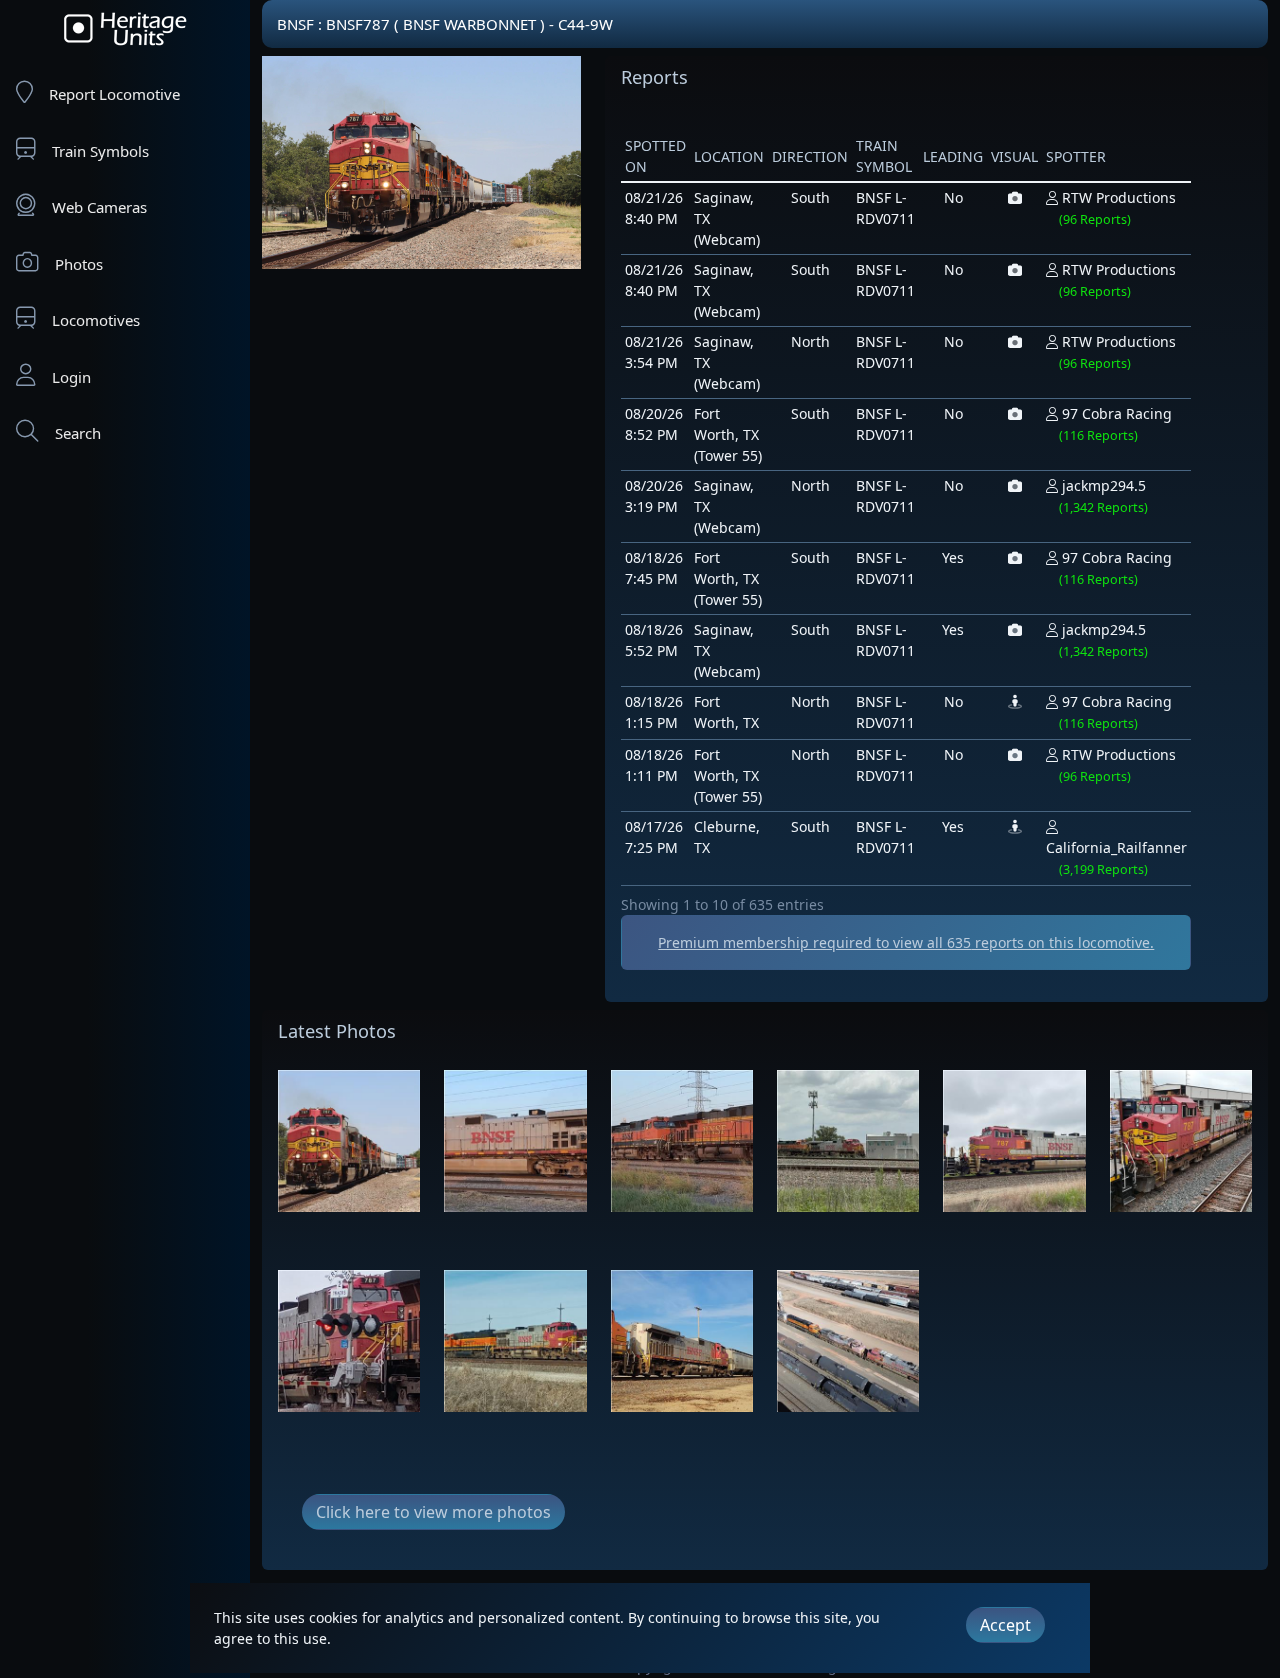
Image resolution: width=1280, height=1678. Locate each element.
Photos (79, 264)
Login (71, 377)
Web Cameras (99, 207)
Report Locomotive (114, 94)
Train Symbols (100, 151)
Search (78, 433)
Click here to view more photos (433, 1512)
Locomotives (96, 320)
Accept (1005, 1625)
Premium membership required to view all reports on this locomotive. (906, 942)
